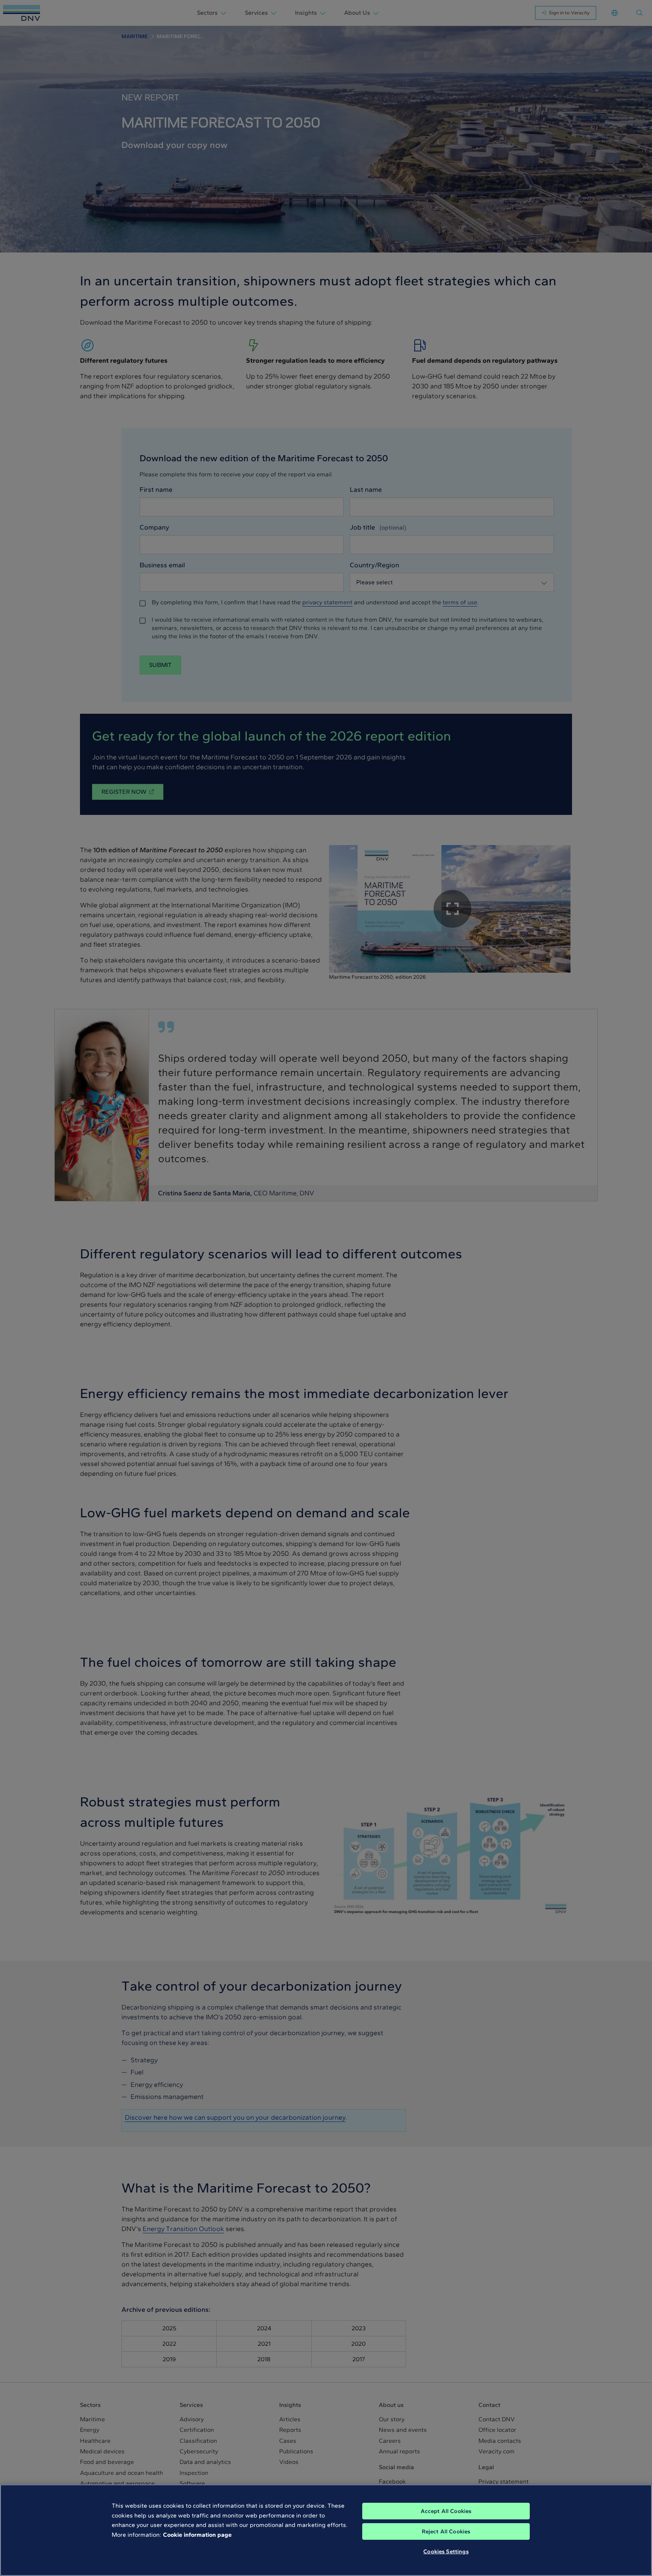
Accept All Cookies (446, 2511)
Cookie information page (197, 2535)
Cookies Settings (446, 2551)
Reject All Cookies (446, 2531)
